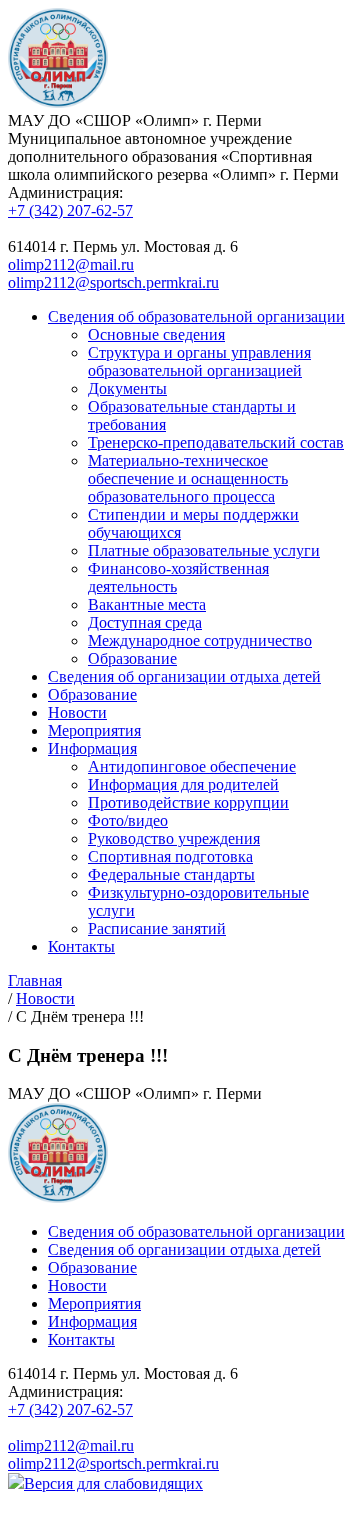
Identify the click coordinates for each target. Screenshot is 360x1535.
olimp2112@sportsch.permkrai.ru (113, 282)
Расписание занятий (157, 928)
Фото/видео (128, 820)
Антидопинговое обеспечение (192, 766)
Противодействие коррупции (188, 802)
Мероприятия (94, 730)
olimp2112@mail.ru (71, 264)
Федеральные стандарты (171, 874)
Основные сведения (156, 334)
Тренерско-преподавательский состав (216, 442)
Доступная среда (145, 622)
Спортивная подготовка (170, 856)
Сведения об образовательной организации (196, 316)
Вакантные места (147, 604)
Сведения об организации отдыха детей (184, 676)
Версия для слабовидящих (113, 1483)
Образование (132, 658)
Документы (127, 388)
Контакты (81, 946)
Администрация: (65, 192)
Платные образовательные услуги (204, 550)
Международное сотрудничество (200, 640)
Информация (92, 748)
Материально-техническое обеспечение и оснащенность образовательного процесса (188, 478)
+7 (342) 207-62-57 (70, 210)
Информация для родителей (183, 784)
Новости (77, 712)
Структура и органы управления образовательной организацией (199, 361)
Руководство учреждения (174, 838)
